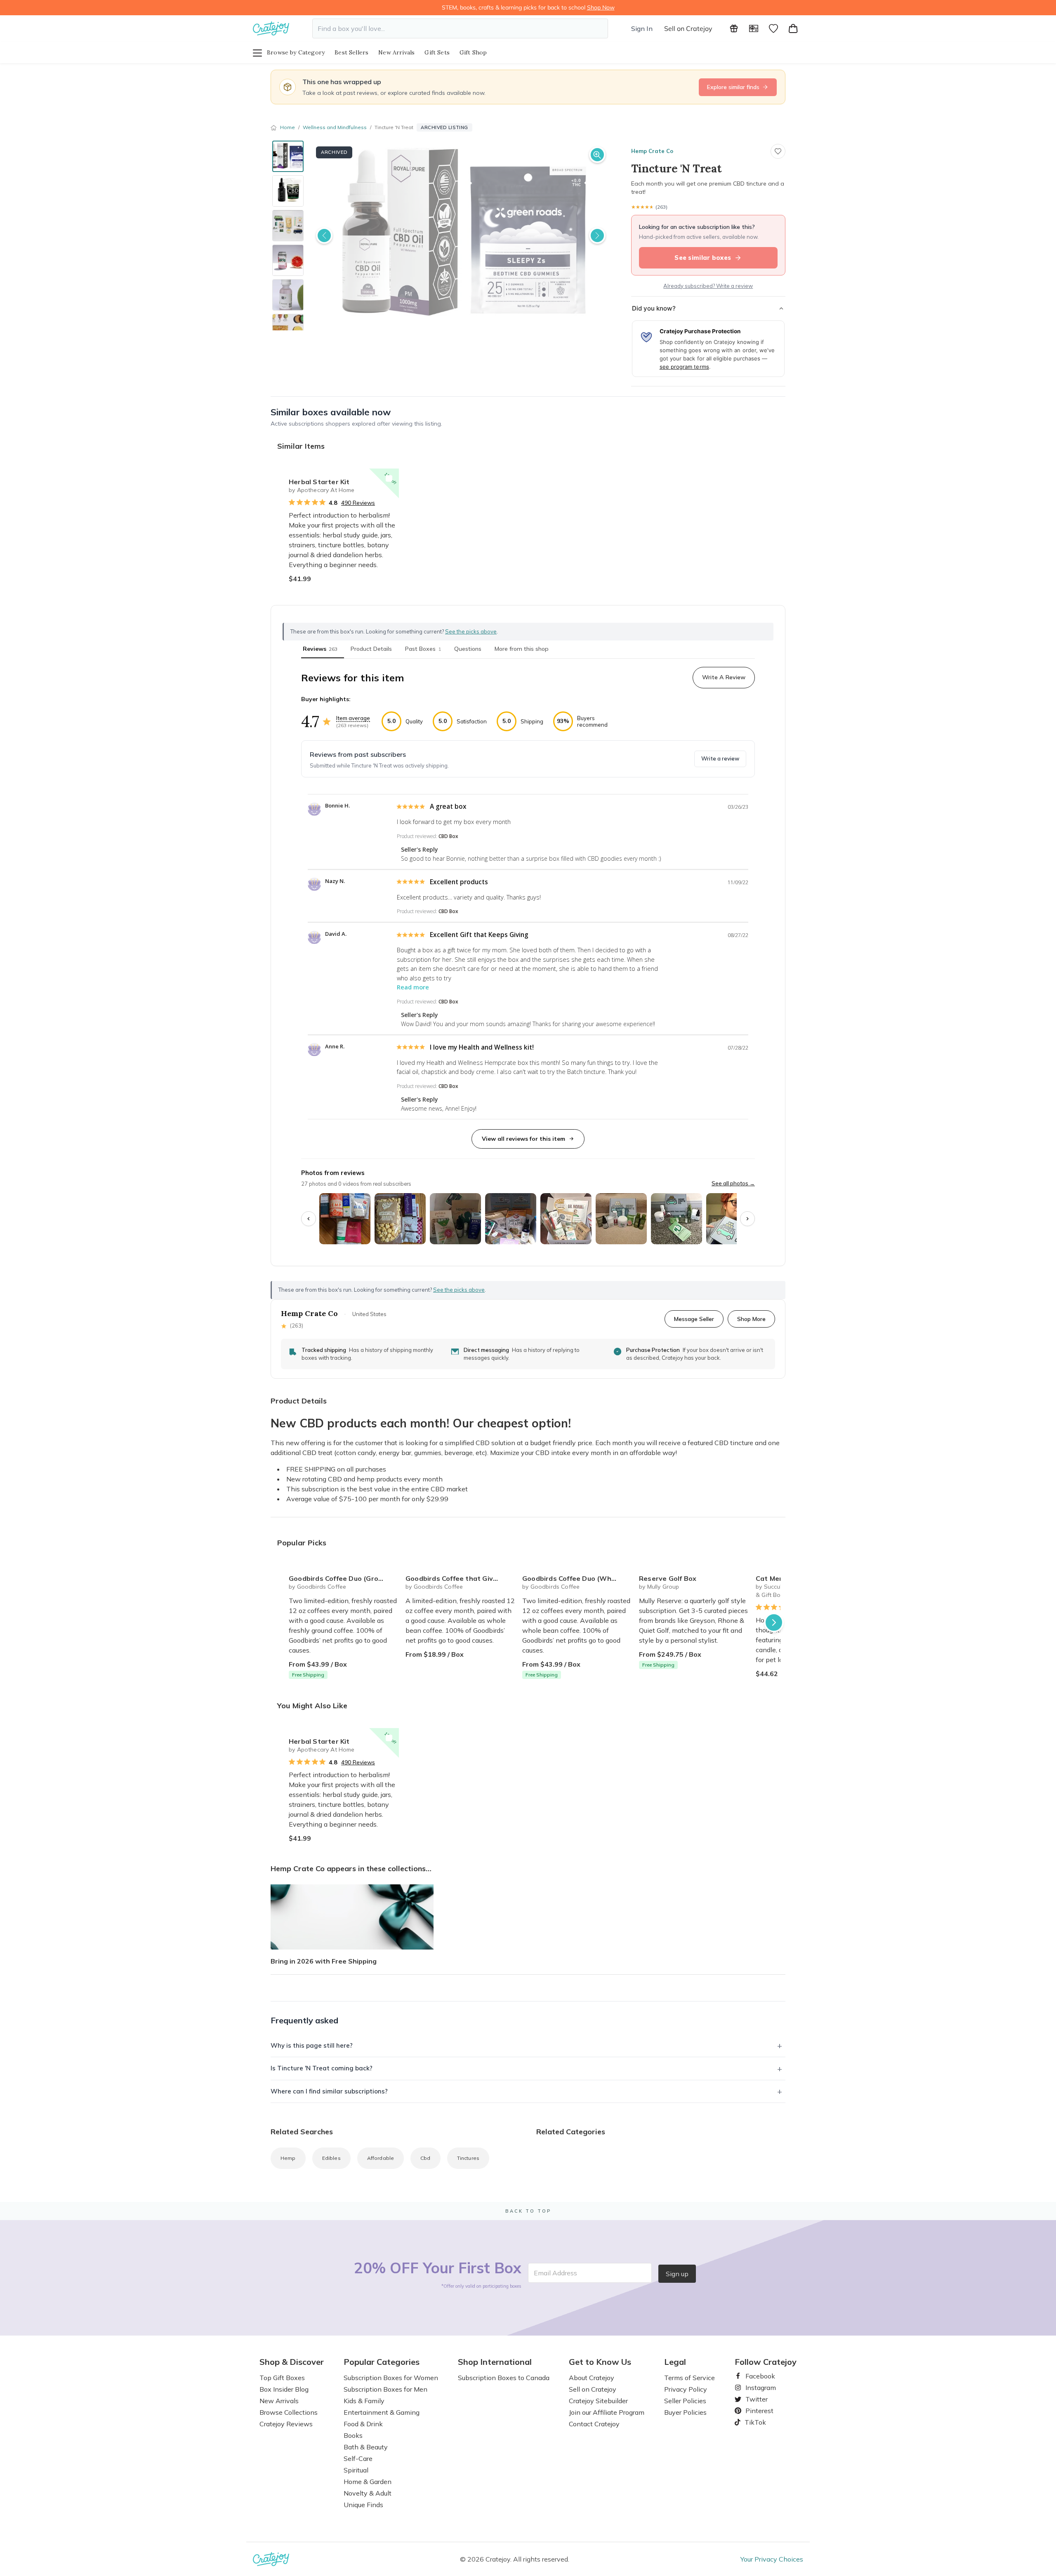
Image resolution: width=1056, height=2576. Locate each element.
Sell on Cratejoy (688, 28)
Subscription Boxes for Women (391, 2378)
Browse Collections (289, 2412)
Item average (353, 718)
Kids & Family (364, 2401)
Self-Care (358, 2458)
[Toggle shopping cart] (793, 28)
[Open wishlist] (773, 28)
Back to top (528, 2211)
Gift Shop (473, 52)
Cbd (425, 2158)
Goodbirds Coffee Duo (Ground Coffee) (344, 1578)
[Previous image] (324, 235)
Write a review (720, 758)
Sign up (677, 2274)
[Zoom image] (597, 155)
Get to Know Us (600, 2362)
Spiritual (356, 2470)
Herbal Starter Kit (319, 482)
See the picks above (459, 1290)
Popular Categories (382, 2362)
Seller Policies (685, 2401)
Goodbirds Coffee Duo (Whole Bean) (577, 1578)
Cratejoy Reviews (286, 2424)
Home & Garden (368, 2482)
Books (353, 2435)
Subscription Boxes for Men (385, 2389)
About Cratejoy (592, 2378)
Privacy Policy (686, 2389)
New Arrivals (396, 52)
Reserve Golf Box (668, 1578)
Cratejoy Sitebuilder (598, 2401)
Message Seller (694, 1319)
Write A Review (724, 677)
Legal (675, 2362)
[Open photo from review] (345, 1219)
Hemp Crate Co (652, 151)
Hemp (288, 2158)
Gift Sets (437, 52)
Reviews (320, 649)
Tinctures (468, 2158)
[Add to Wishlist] (389, 478)
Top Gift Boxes (282, 2378)
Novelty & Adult (368, 2493)
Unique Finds (363, 2505)
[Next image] (597, 235)
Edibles (331, 2158)
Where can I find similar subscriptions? (329, 2091)
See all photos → (733, 1183)
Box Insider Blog (284, 2389)
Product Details (371, 649)
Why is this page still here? (312, 2045)
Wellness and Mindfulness (335, 127)
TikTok (752, 2422)
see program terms (684, 367)
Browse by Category (296, 52)
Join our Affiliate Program (607, 2412)
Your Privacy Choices (772, 2559)
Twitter (753, 2399)
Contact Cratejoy (594, 2424)
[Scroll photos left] (309, 1219)
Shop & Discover (292, 2362)
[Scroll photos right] (747, 1219)
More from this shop (522, 649)
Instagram (757, 2388)
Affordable (381, 2158)
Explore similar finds (733, 87)
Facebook (757, 2376)
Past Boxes (423, 649)
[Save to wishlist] (778, 151)
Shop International (495, 2362)
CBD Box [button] (448, 836)
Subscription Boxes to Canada (504, 2378)
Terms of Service (689, 2378)
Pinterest (756, 2411)
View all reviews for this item (523, 1139)
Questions (468, 649)
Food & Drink (363, 2424)
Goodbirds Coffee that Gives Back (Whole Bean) (461, 1578)
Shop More (751, 1319)
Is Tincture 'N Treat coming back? (322, 2068)
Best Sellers (351, 52)
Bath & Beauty (366, 2447)
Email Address (555, 2273)
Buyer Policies (685, 2412)
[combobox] (460, 28)
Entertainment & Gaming (382, 2412)
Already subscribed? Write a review (708, 286)
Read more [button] (413, 987)
